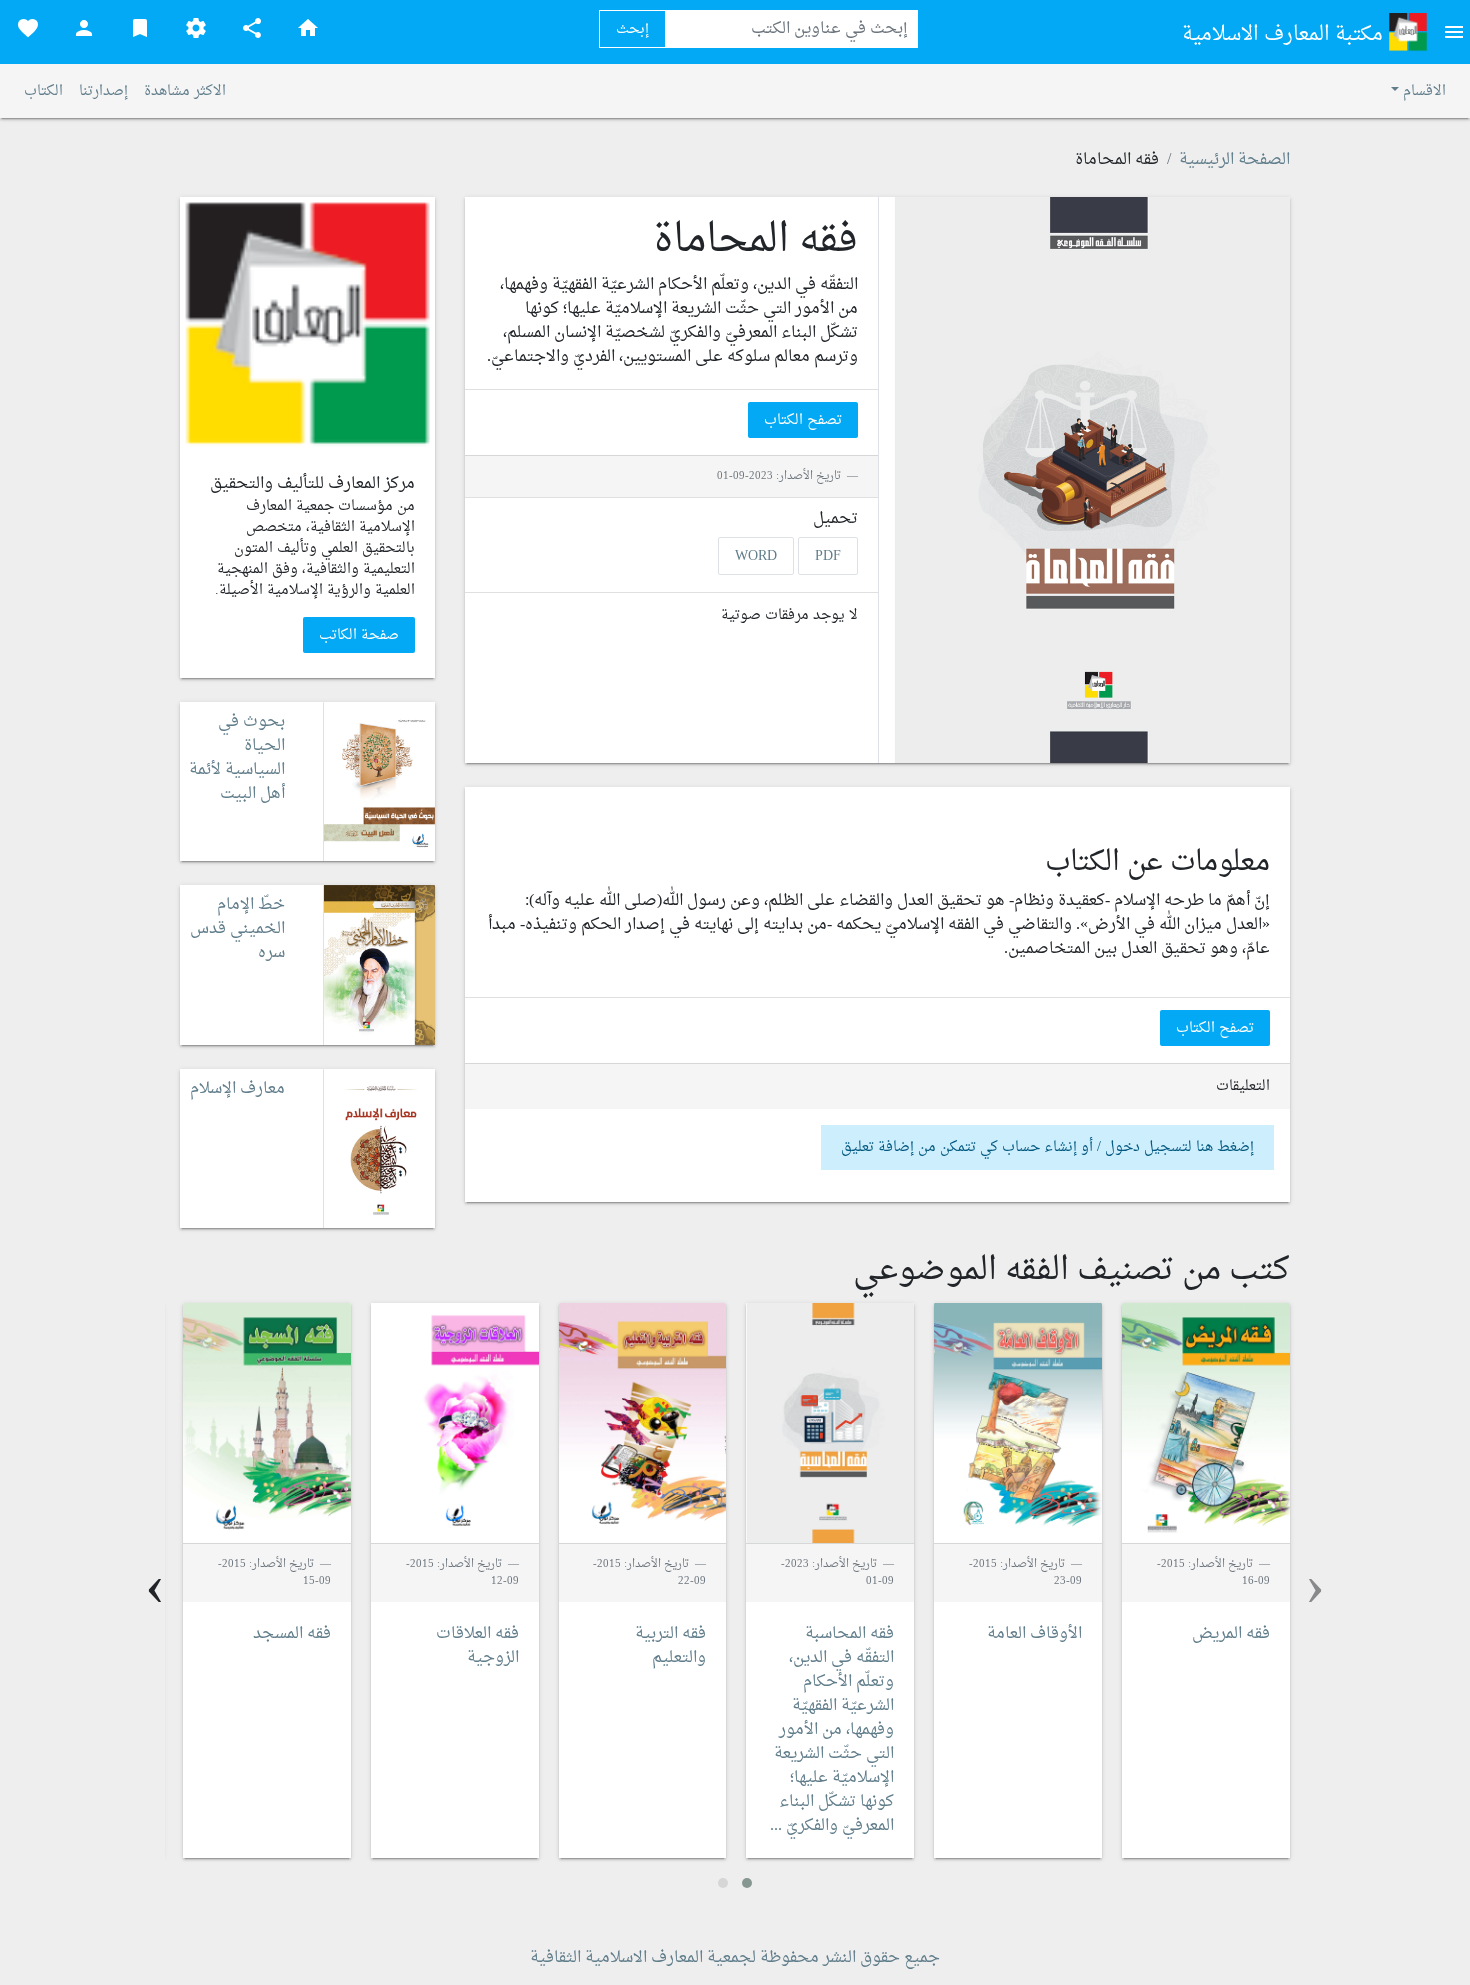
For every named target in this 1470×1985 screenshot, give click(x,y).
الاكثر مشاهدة (185, 91)
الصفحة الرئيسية (1234, 160)
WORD (756, 555)
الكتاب (43, 91)
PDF (828, 555)
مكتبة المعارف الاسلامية (1285, 35)
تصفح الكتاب (803, 420)
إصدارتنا (103, 91)
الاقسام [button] (1422, 91)
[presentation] (1315, 1589)
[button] (747, 1883)
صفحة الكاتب (359, 635)
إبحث (632, 29)
